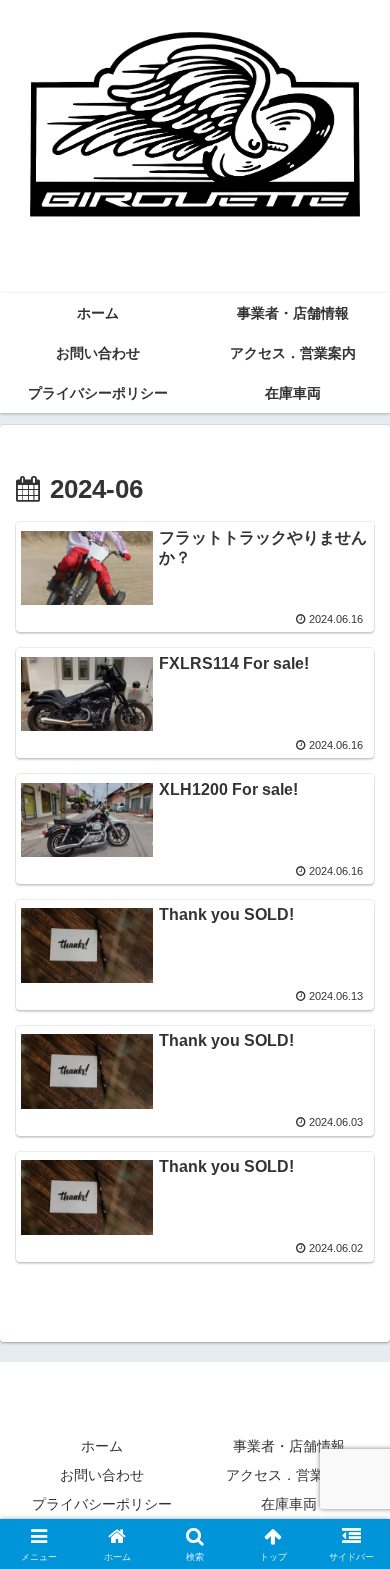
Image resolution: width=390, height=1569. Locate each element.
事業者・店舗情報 (289, 1446)
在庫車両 (289, 1504)
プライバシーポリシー (102, 1504)
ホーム (102, 1446)
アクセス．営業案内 (289, 1475)
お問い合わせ (102, 1475)
